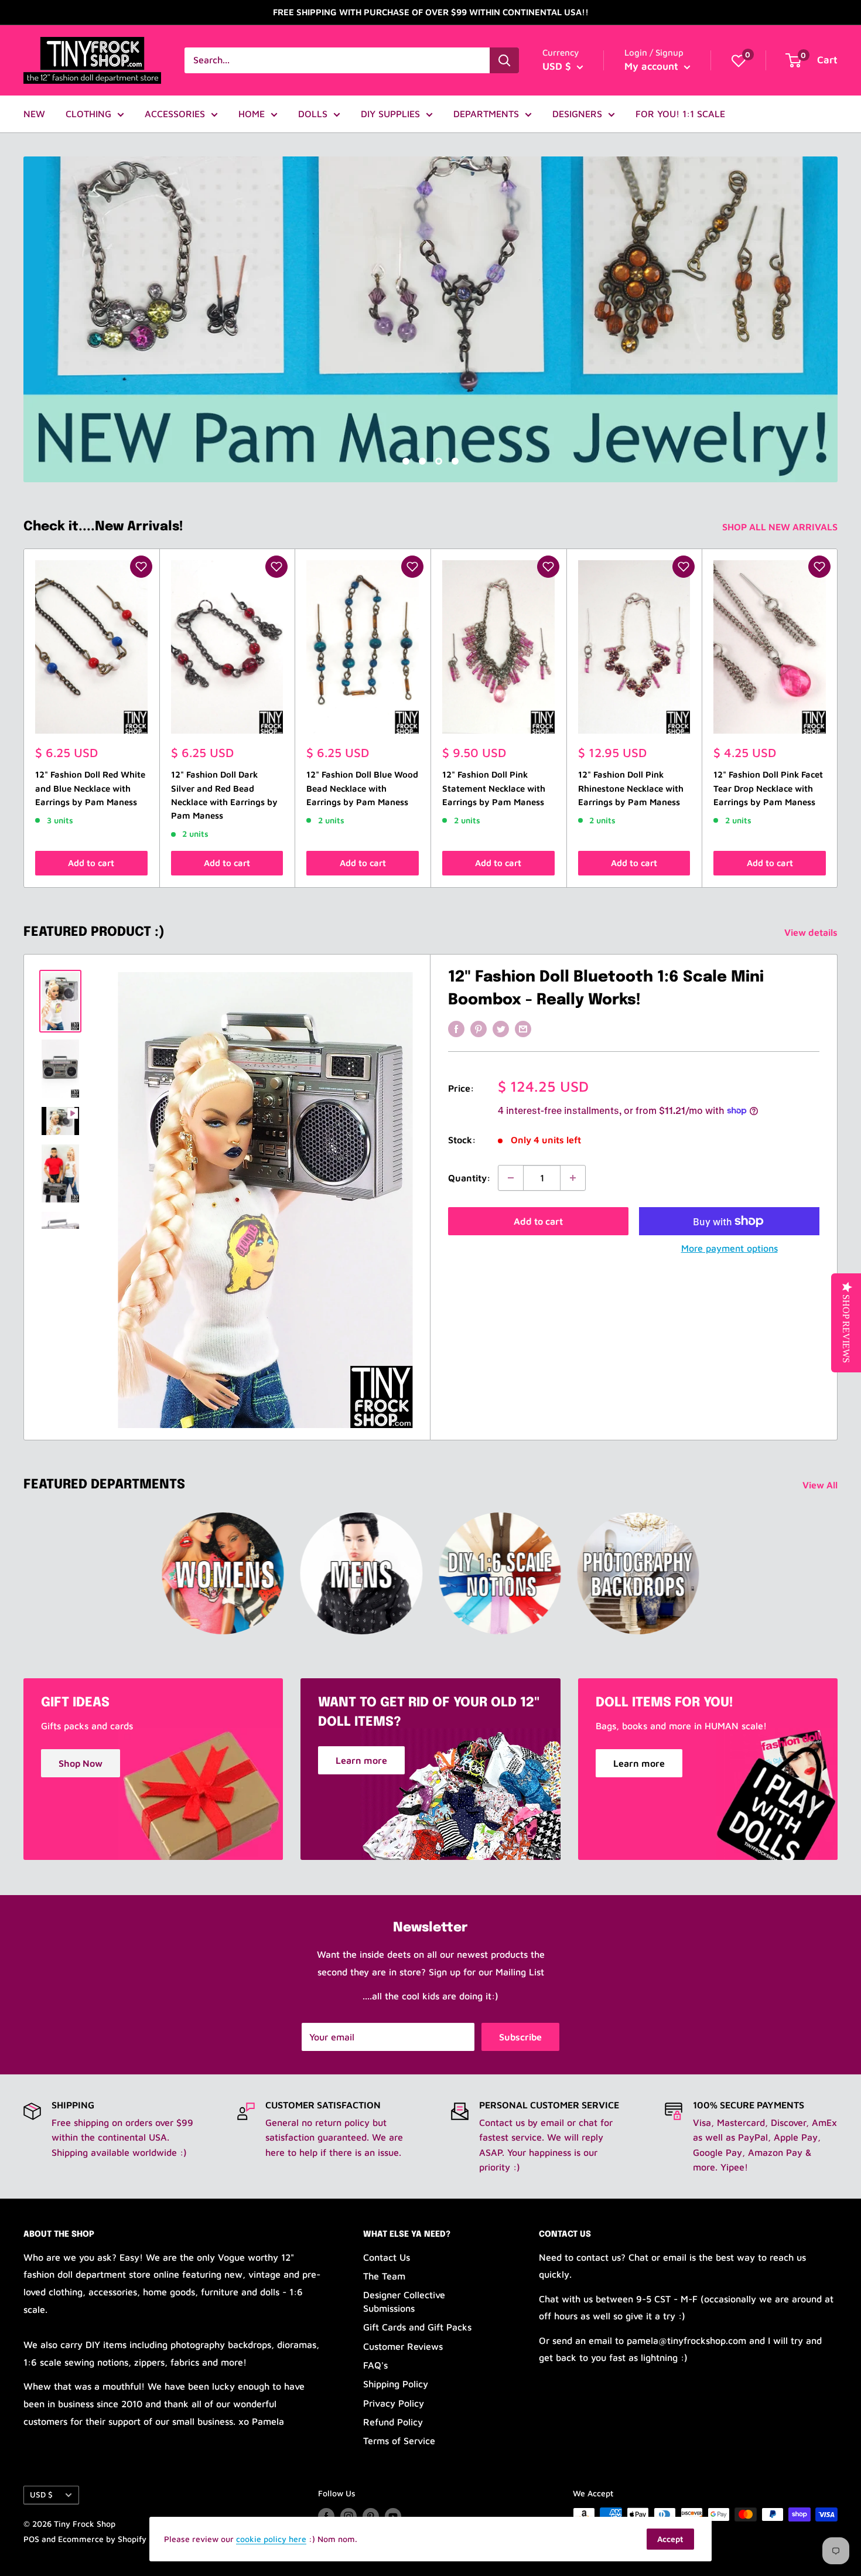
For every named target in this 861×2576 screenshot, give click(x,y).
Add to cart (91, 863)
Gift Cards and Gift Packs (417, 2327)
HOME (252, 114)
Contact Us (387, 2257)
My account (653, 66)
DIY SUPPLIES (390, 114)
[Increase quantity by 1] (573, 1178)
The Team (384, 2276)
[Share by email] (523, 1028)
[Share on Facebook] (456, 1028)
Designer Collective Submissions (404, 2301)
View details (812, 932)
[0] (739, 60)
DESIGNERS (577, 114)
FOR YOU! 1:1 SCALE (680, 114)
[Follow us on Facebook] (326, 2516)
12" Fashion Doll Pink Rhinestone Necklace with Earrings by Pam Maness (631, 789)
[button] (141, 567)
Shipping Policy (396, 2384)
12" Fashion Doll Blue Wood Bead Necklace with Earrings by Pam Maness (362, 789)
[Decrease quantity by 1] (511, 1178)
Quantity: (469, 1178)
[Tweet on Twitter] (501, 1028)
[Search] (504, 60)
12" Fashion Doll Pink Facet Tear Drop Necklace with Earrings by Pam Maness (768, 789)
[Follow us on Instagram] (348, 2516)
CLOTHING (88, 114)
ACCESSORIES (175, 114)
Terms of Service (399, 2441)
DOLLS (313, 114)
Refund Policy (393, 2422)
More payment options (730, 1248)
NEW (34, 114)
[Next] (838, 718)
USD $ (41, 2495)
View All (821, 1485)
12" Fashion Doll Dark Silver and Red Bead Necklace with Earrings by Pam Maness (224, 795)
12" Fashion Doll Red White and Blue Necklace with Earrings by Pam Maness (90, 789)
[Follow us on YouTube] (393, 2516)
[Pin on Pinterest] (479, 1028)
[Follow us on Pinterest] (371, 2516)
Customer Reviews (403, 2346)
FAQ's (375, 2365)
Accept (670, 2539)
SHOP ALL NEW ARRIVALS (781, 527)
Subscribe (520, 2037)
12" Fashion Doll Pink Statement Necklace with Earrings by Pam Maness (494, 789)
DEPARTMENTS (486, 114)
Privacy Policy (394, 2403)
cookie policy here (271, 2539)
